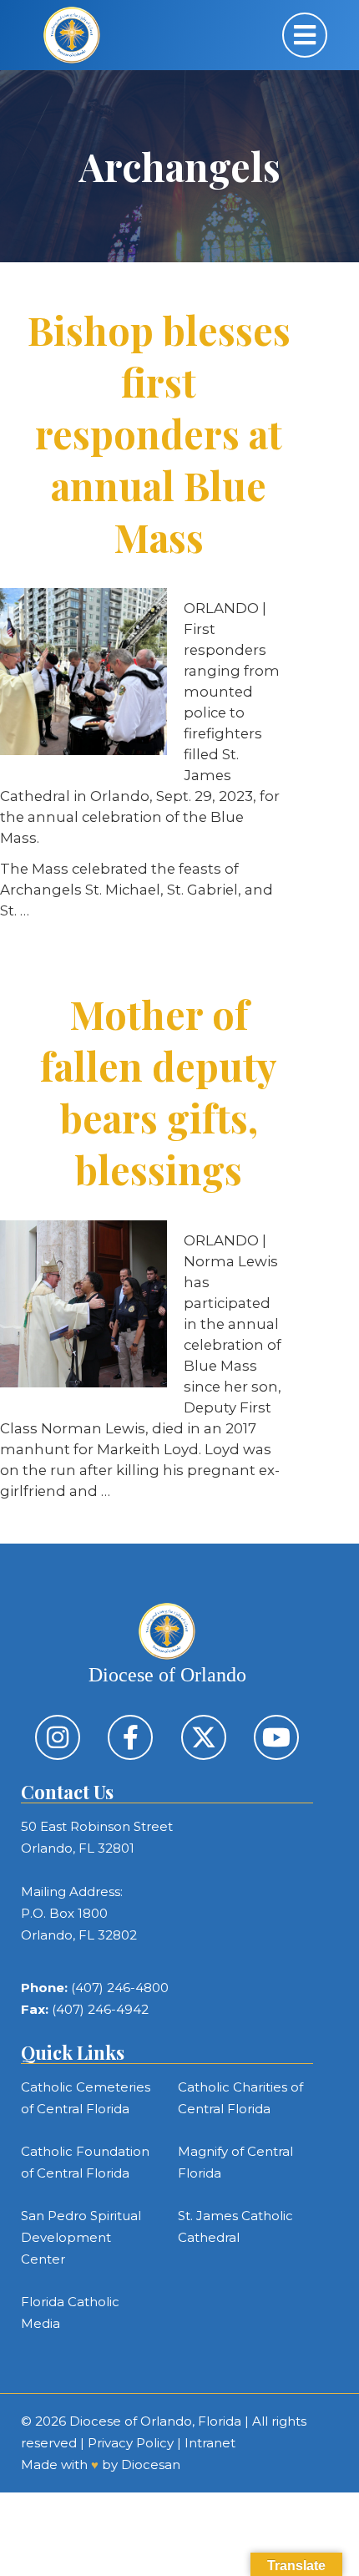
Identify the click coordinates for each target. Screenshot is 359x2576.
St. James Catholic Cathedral (235, 2226)
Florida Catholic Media (70, 2312)
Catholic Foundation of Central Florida (85, 2162)
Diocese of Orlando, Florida (155, 2421)
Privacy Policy (131, 2443)
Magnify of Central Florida (235, 2162)
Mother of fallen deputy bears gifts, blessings (159, 1092)
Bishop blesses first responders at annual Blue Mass (159, 434)
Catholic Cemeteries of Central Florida (86, 2098)
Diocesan (151, 2464)
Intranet (210, 2443)
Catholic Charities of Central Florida (240, 2098)
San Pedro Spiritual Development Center (81, 2237)
